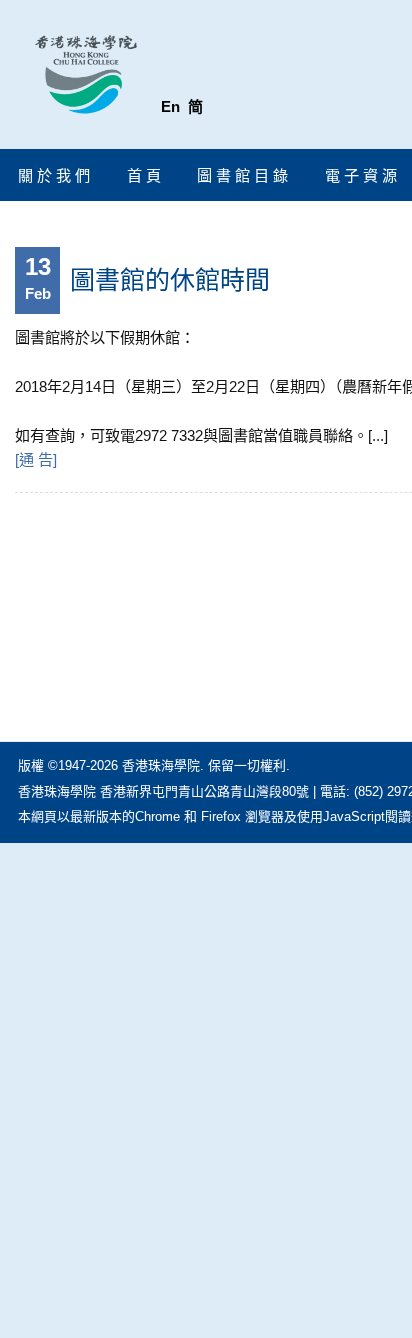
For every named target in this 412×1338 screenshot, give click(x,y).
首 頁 (144, 175)
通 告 (36, 459)
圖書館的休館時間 (170, 280)
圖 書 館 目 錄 (242, 175)
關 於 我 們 (54, 175)
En (170, 106)
